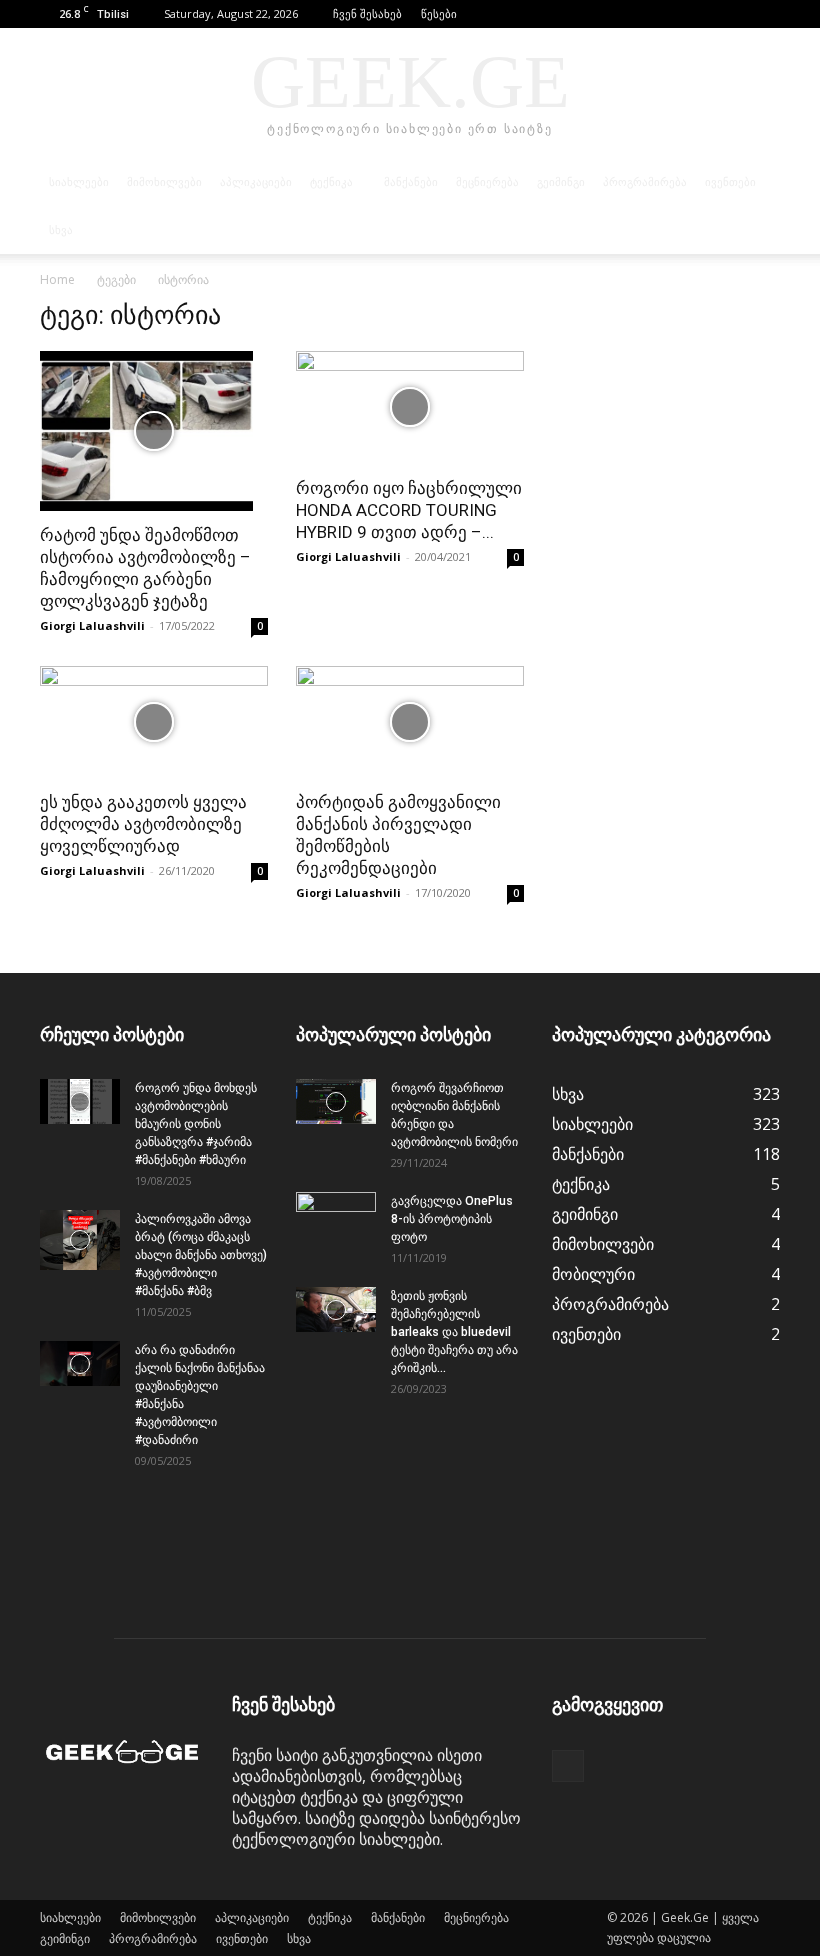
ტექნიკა (331, 182)
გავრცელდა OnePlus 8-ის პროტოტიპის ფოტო (452, 1219)
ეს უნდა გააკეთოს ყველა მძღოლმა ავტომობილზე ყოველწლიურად (143, 824)
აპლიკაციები (256, 182)
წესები (439, 13)
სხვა (61, 230)
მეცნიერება (487, 182)
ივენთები (730, 182)
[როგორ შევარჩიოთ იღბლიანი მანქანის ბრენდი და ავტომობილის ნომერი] (336, 1101)
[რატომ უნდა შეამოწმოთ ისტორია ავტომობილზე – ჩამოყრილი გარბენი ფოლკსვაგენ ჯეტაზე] (154, 431)
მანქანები (411, 182)
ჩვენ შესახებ (367, 13)
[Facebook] (765, 14)
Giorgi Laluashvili (92, 625)
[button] (735, 13)
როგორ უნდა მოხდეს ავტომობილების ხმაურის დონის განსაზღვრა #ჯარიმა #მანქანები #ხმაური (196, 1124)
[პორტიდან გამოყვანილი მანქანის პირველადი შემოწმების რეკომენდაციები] (410, 722)
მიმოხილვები (164, 182)
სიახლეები (79, 182)
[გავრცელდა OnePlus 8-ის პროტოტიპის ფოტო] (336, 1220)
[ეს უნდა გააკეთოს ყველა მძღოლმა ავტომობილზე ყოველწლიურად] (154, 722)
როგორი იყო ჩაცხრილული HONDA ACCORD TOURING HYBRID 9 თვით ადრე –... (409, 510)
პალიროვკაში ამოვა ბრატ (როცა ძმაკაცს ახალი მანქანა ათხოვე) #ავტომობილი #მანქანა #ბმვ (201, 1255)
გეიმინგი (561, 182)
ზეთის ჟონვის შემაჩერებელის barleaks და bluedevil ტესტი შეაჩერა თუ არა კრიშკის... (454, 1332)
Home (57, 279)
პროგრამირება (645, 182)
